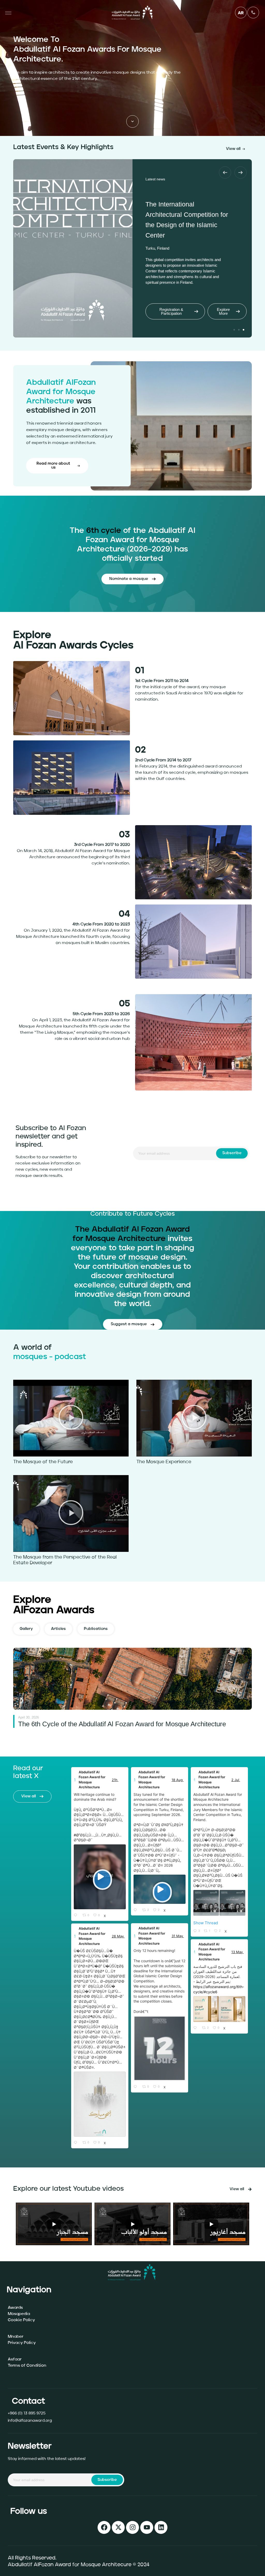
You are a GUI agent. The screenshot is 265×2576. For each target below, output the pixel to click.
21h (115, 1780)
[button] (225, 172)
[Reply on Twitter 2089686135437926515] (137, 1910)
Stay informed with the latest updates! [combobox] (47, 2459)
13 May (238, 1952)
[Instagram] (132, 2527)
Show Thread (206, 1923)
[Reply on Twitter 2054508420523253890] (196, 2028)
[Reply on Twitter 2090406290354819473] (77, 1915)
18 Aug (178, 1780)
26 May (118, 1936)
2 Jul (236, 1780)
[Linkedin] (161, 2527)
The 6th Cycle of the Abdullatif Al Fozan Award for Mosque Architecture (122, 1724)
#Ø (76, 1835)
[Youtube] (147, 2527)
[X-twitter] (118, 2527)
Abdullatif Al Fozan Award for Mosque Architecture (92, 1780)
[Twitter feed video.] (100, 1877)
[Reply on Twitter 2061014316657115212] (137, 2087)
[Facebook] (104, 2527)
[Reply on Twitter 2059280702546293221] (77, 2143)
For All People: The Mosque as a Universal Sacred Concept (186, 221)
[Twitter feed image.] (206, 1903)
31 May (178, 1936)
